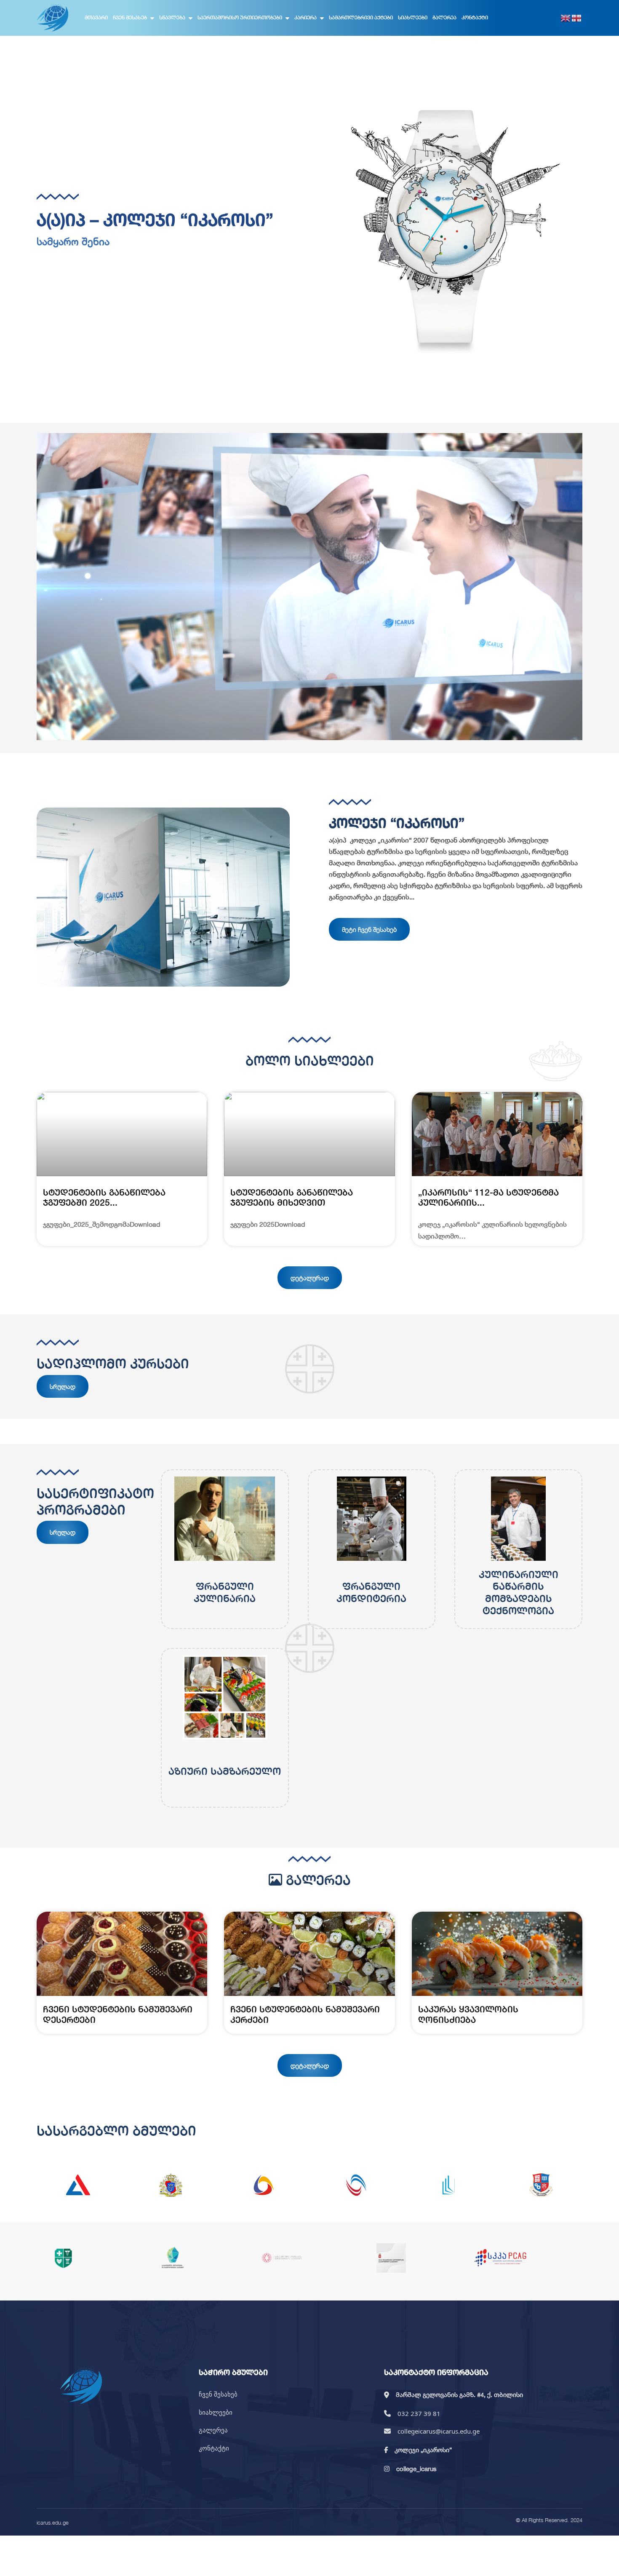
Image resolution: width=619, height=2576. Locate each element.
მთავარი (96, 17)
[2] (171, 2185)
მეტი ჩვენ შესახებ (369, 929)
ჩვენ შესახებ (130, 17)
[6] (541, 2185)
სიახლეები (413, 17)
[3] (263, 2185)
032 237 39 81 (419, 2413)
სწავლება (172, 17)
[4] (356, 2185)
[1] (78, 2185)
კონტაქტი (475, 17)
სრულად (63, 1386)
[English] (566, 18)
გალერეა (444, 17)
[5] (448, 2185)
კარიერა (305, 17)
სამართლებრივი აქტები (361, 17)
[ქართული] (577, 18)
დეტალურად (310, 1278)
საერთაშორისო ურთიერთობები (240, 17)
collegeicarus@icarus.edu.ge (439, 2431)
